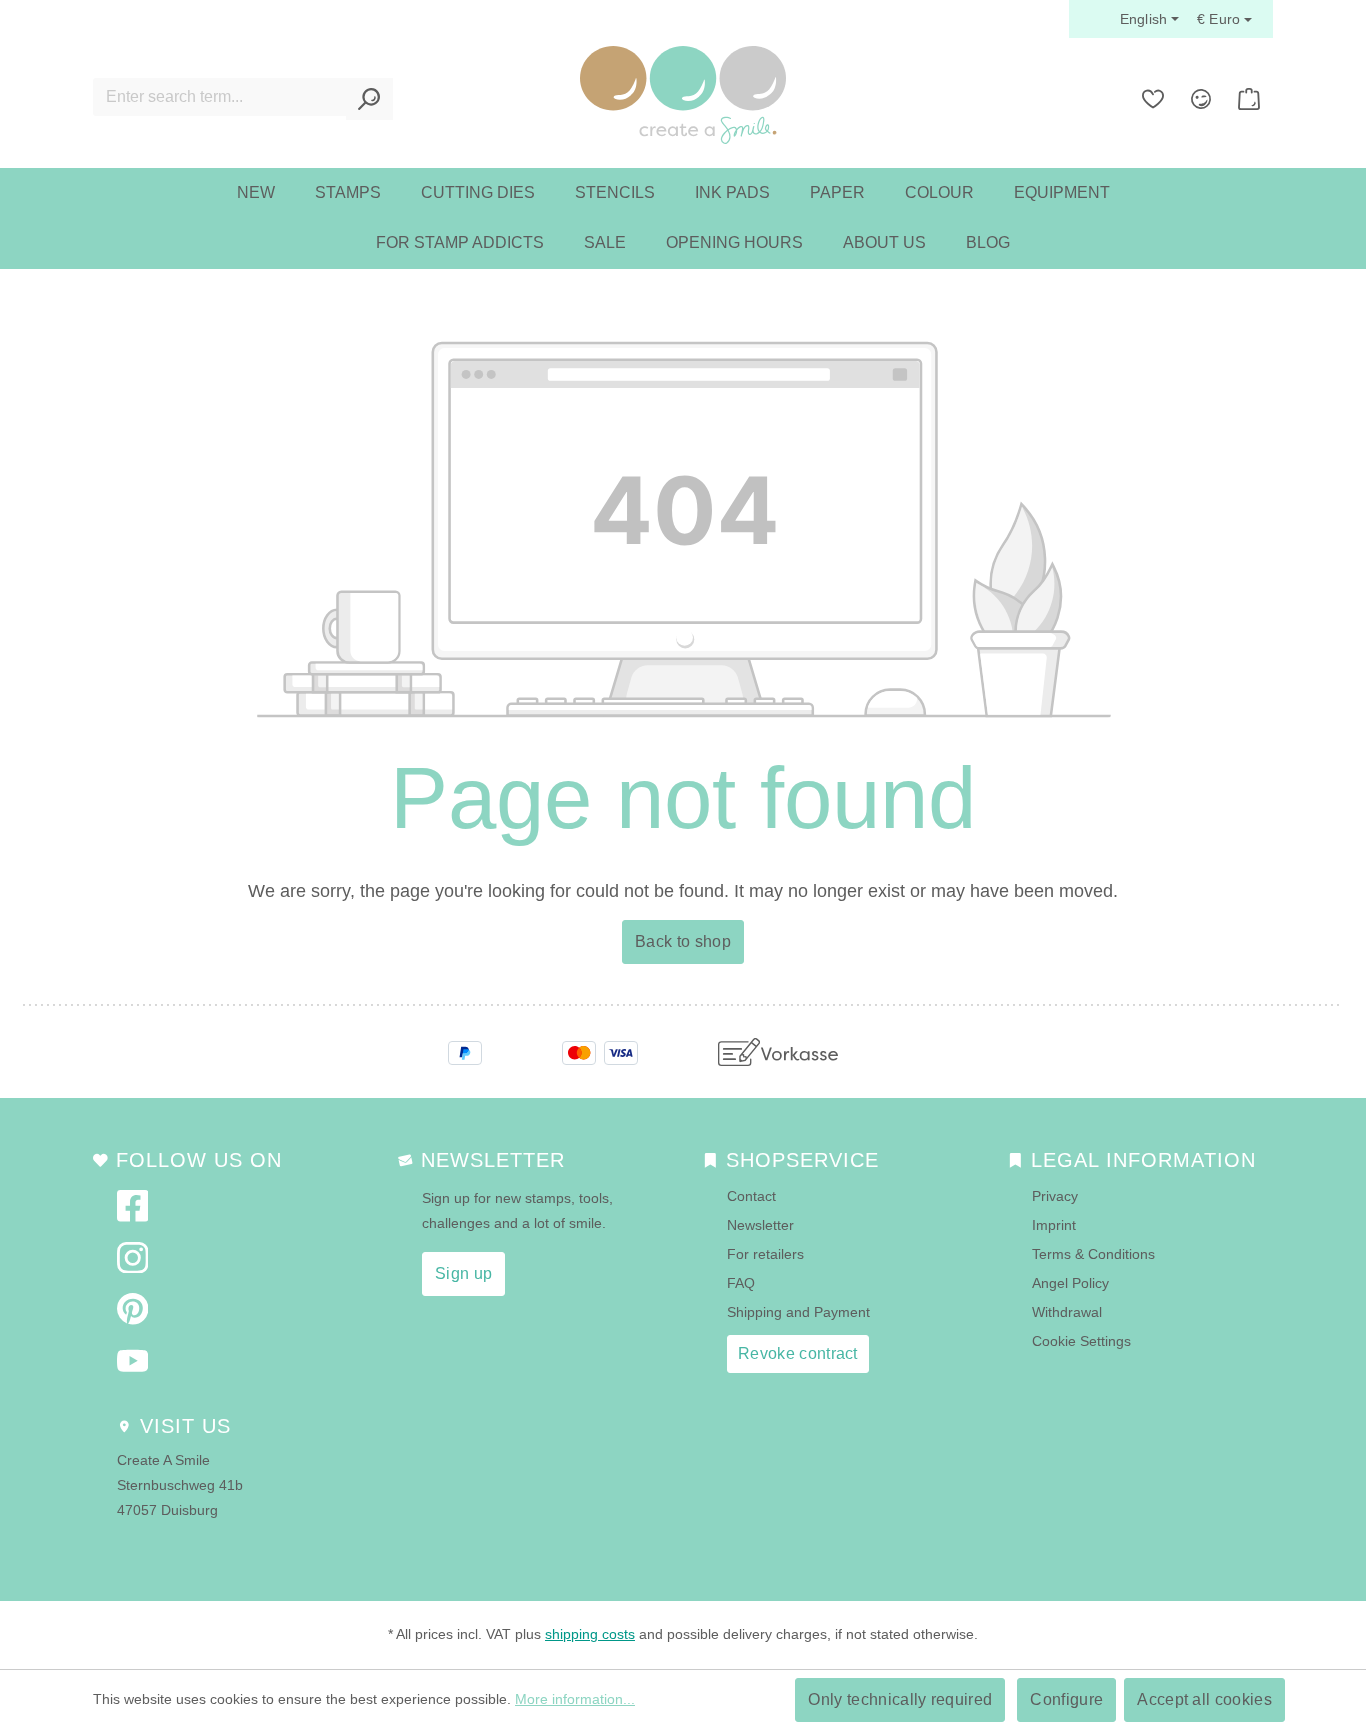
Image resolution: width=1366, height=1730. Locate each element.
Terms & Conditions (1093, 1254)
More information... (575, 1699)
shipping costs (590, 1634)
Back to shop (683, 941)
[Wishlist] (1153, 99)
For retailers (765, 1254)
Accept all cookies (1204, 1699)
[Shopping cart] (1249, 99)
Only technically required (900, 1699)
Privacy (1055, 1196)
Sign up (463, 1273)
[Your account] (1201, 99)
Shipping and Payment (798, 1312)
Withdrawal (1067, 1312)
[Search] (369, 99)
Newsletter (760, 1225)
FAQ (741, 1283)
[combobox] (220, 97)
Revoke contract (798, 1353)
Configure (1066, 1699)
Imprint (1054, 1225)
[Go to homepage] (683, 95)
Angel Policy (1070, 1283)
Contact (751, 1196)
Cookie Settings (1081, 1341)
